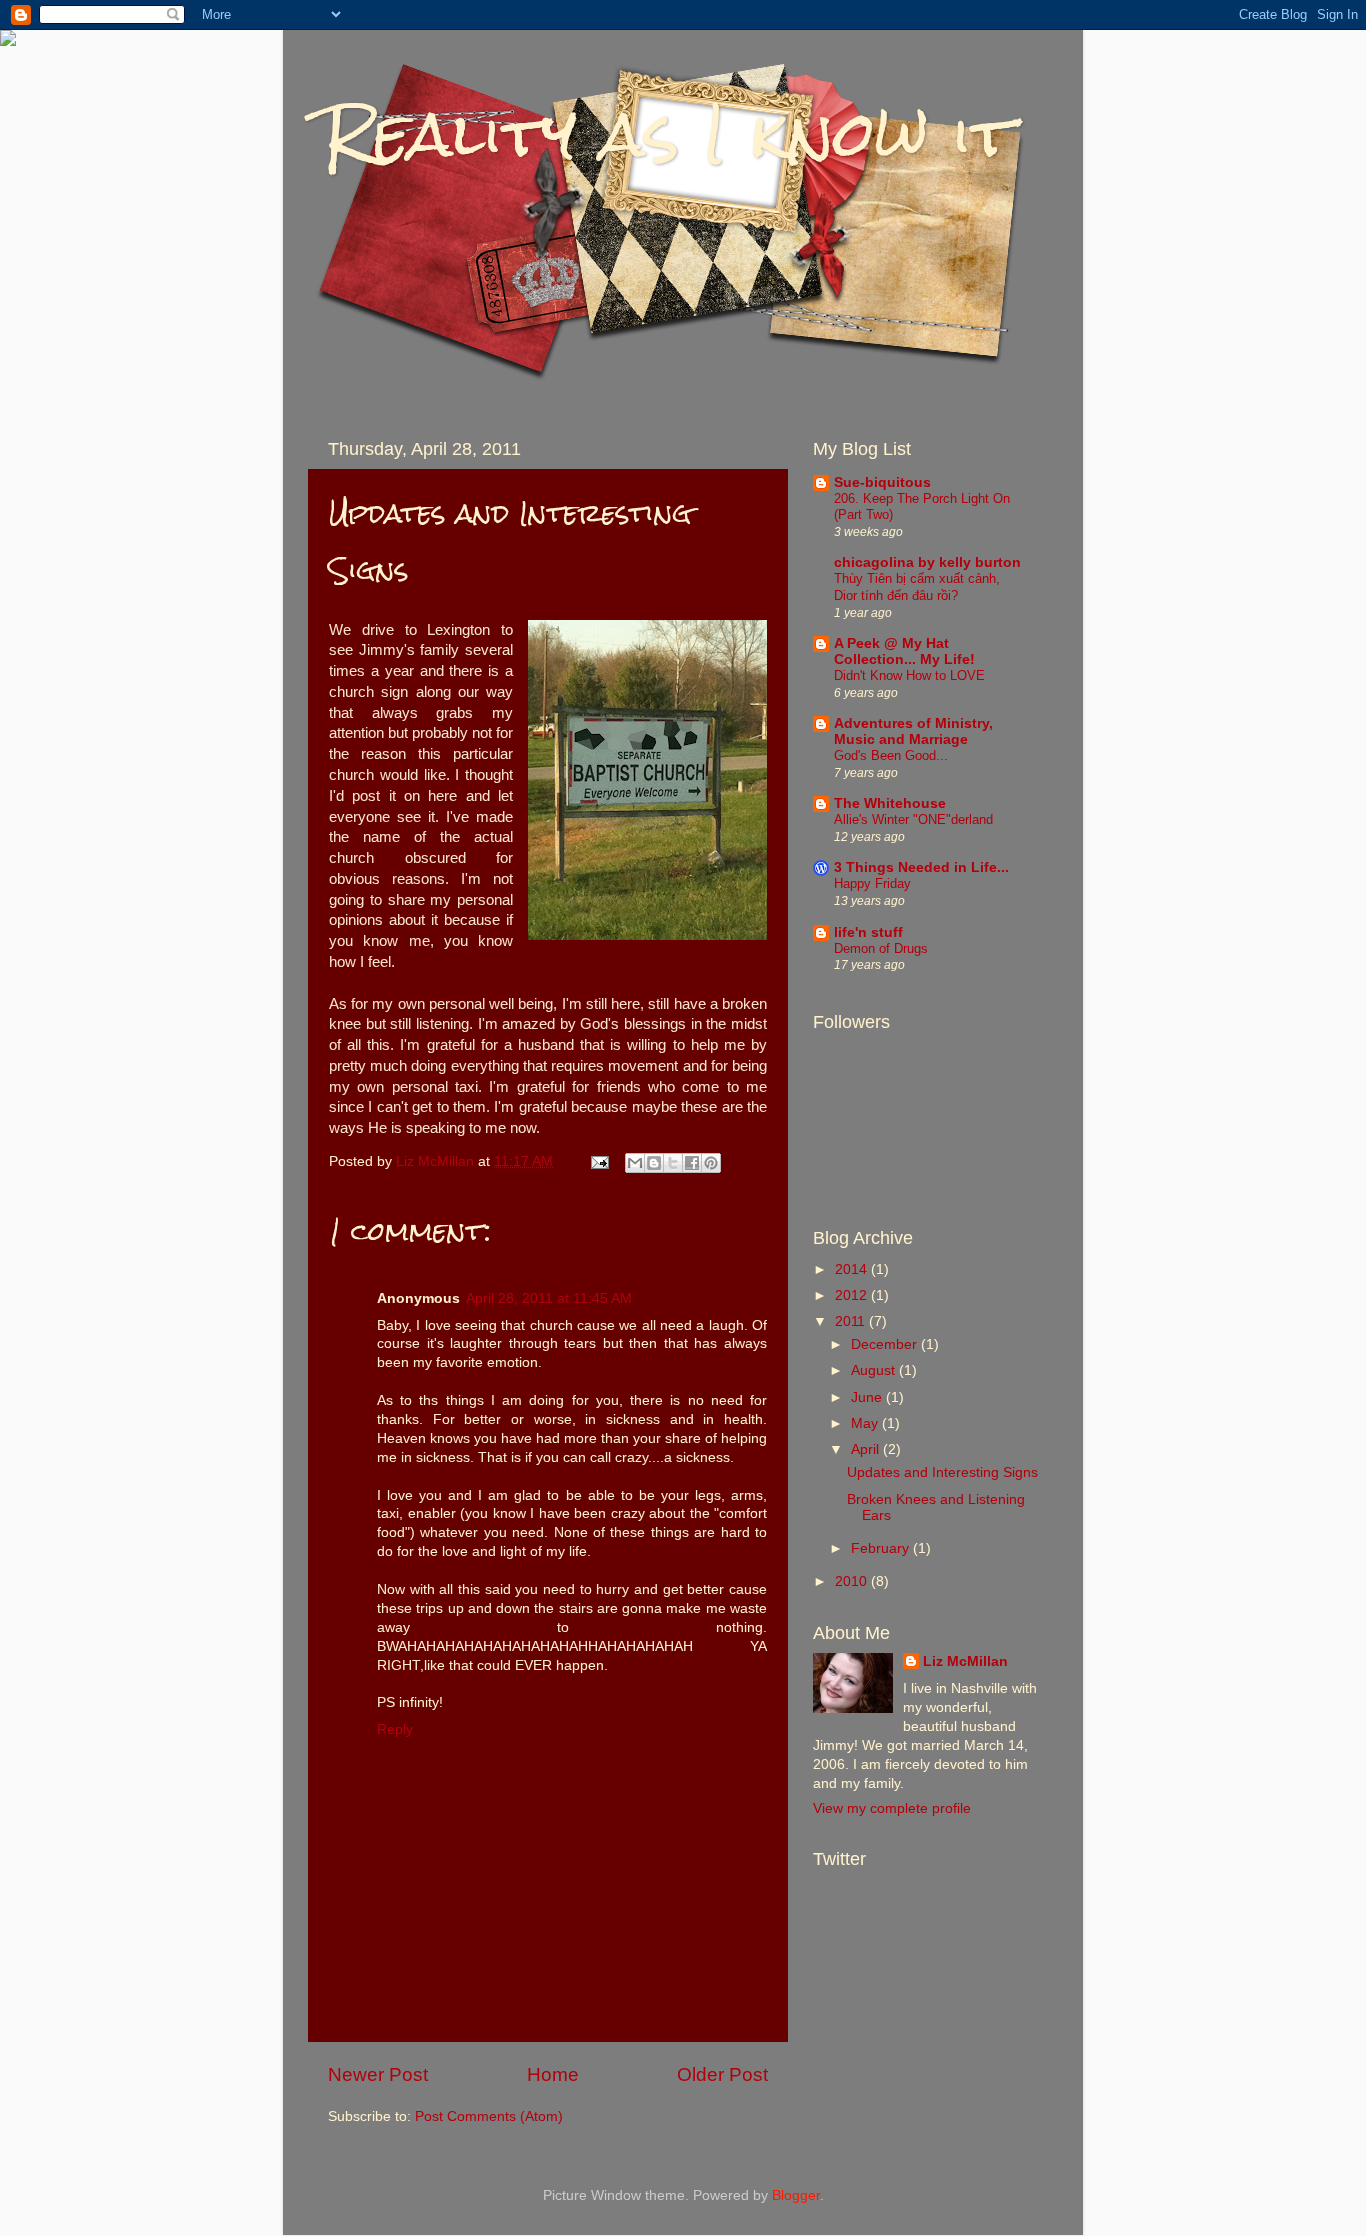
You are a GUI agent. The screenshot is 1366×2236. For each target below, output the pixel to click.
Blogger (796, 2195)
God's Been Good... (891, 755)
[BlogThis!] (654, 1163)
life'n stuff (868, 932)
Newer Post (378, 2074)
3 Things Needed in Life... (921, 867)
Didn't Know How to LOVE (909, 675)
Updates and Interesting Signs (942, 1472)
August (875, 1370)
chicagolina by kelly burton (927, 562)
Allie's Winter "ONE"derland (913, 819)
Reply (395, 1729)
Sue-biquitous (882, 482)
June (868, 1397)
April (867, 1449)
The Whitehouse (890, 803)
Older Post (722, 2074)
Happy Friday (872, 883)
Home (553, 2074)
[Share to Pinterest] (711, 1163)
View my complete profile (892, 1808)
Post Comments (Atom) (489, 2116)
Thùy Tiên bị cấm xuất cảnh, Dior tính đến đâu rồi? (917, 587)
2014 (853, 1269)
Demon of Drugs (881, 948)
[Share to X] (673, 1163)
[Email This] (635, 1163)
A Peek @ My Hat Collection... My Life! (904, 651)
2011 (852, 1321)
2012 (853, 1295)
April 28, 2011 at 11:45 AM (549, 1298)
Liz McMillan (965, 1661)
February (882, 1548)
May (866, 1423)
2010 (853, 1581)
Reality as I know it (668, 133)
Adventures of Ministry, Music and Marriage (913, 731)
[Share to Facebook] (692, 1163)
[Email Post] (598, 1161)
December (886, 1344)
